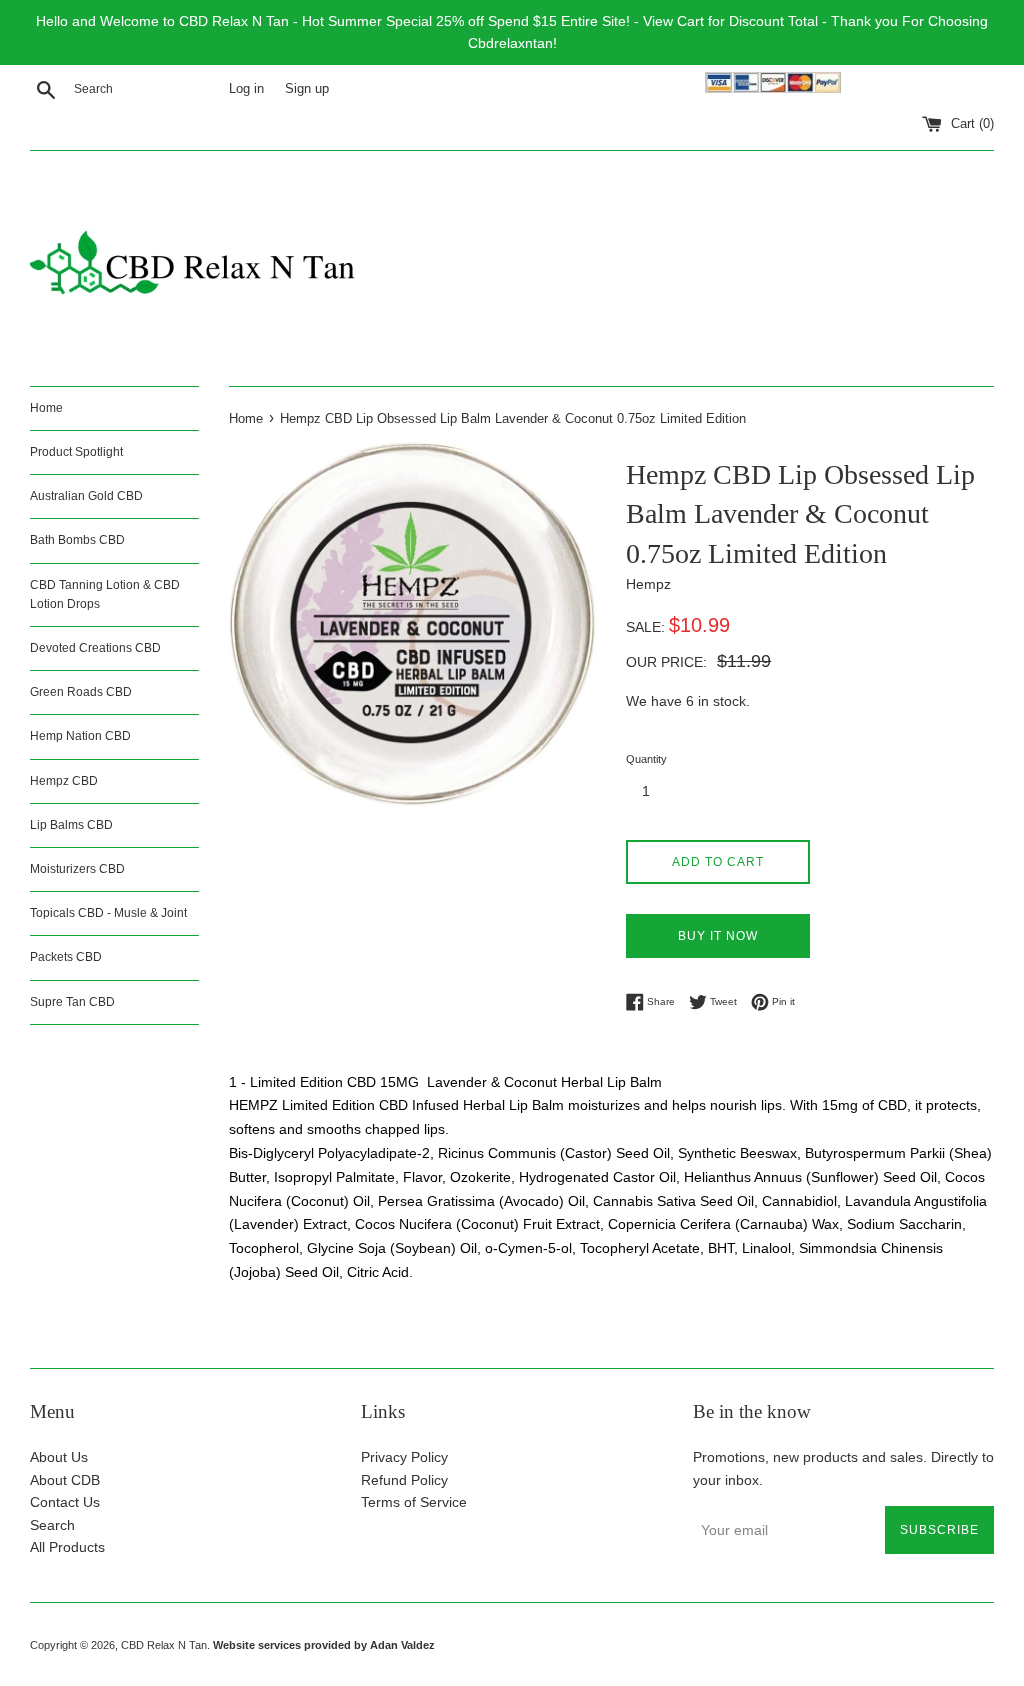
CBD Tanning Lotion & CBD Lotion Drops (105, 594)
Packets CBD (66, 957)
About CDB (65, 1480)
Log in (246, 89)
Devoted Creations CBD (95, 648)
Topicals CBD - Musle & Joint (108, 913)
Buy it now (718, 936)
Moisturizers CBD (77, 869)
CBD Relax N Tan (164, 1645)
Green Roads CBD (81, 692)
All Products (67, 1547)
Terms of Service (414, 1502)
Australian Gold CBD (86, 496)
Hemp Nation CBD (80, 736)
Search (52, 1525)
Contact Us (65, 1502)
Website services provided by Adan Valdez (324, 1645)
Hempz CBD (64, 781)
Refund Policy (404, 1480)
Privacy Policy (404, 1457)
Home (46, 408)
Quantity (646, 759)
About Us (59, 1457)
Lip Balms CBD (71, 825)
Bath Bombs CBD (77, 540)
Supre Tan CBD (72, 1002)
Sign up (307, 89)
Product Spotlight (76, 452)
